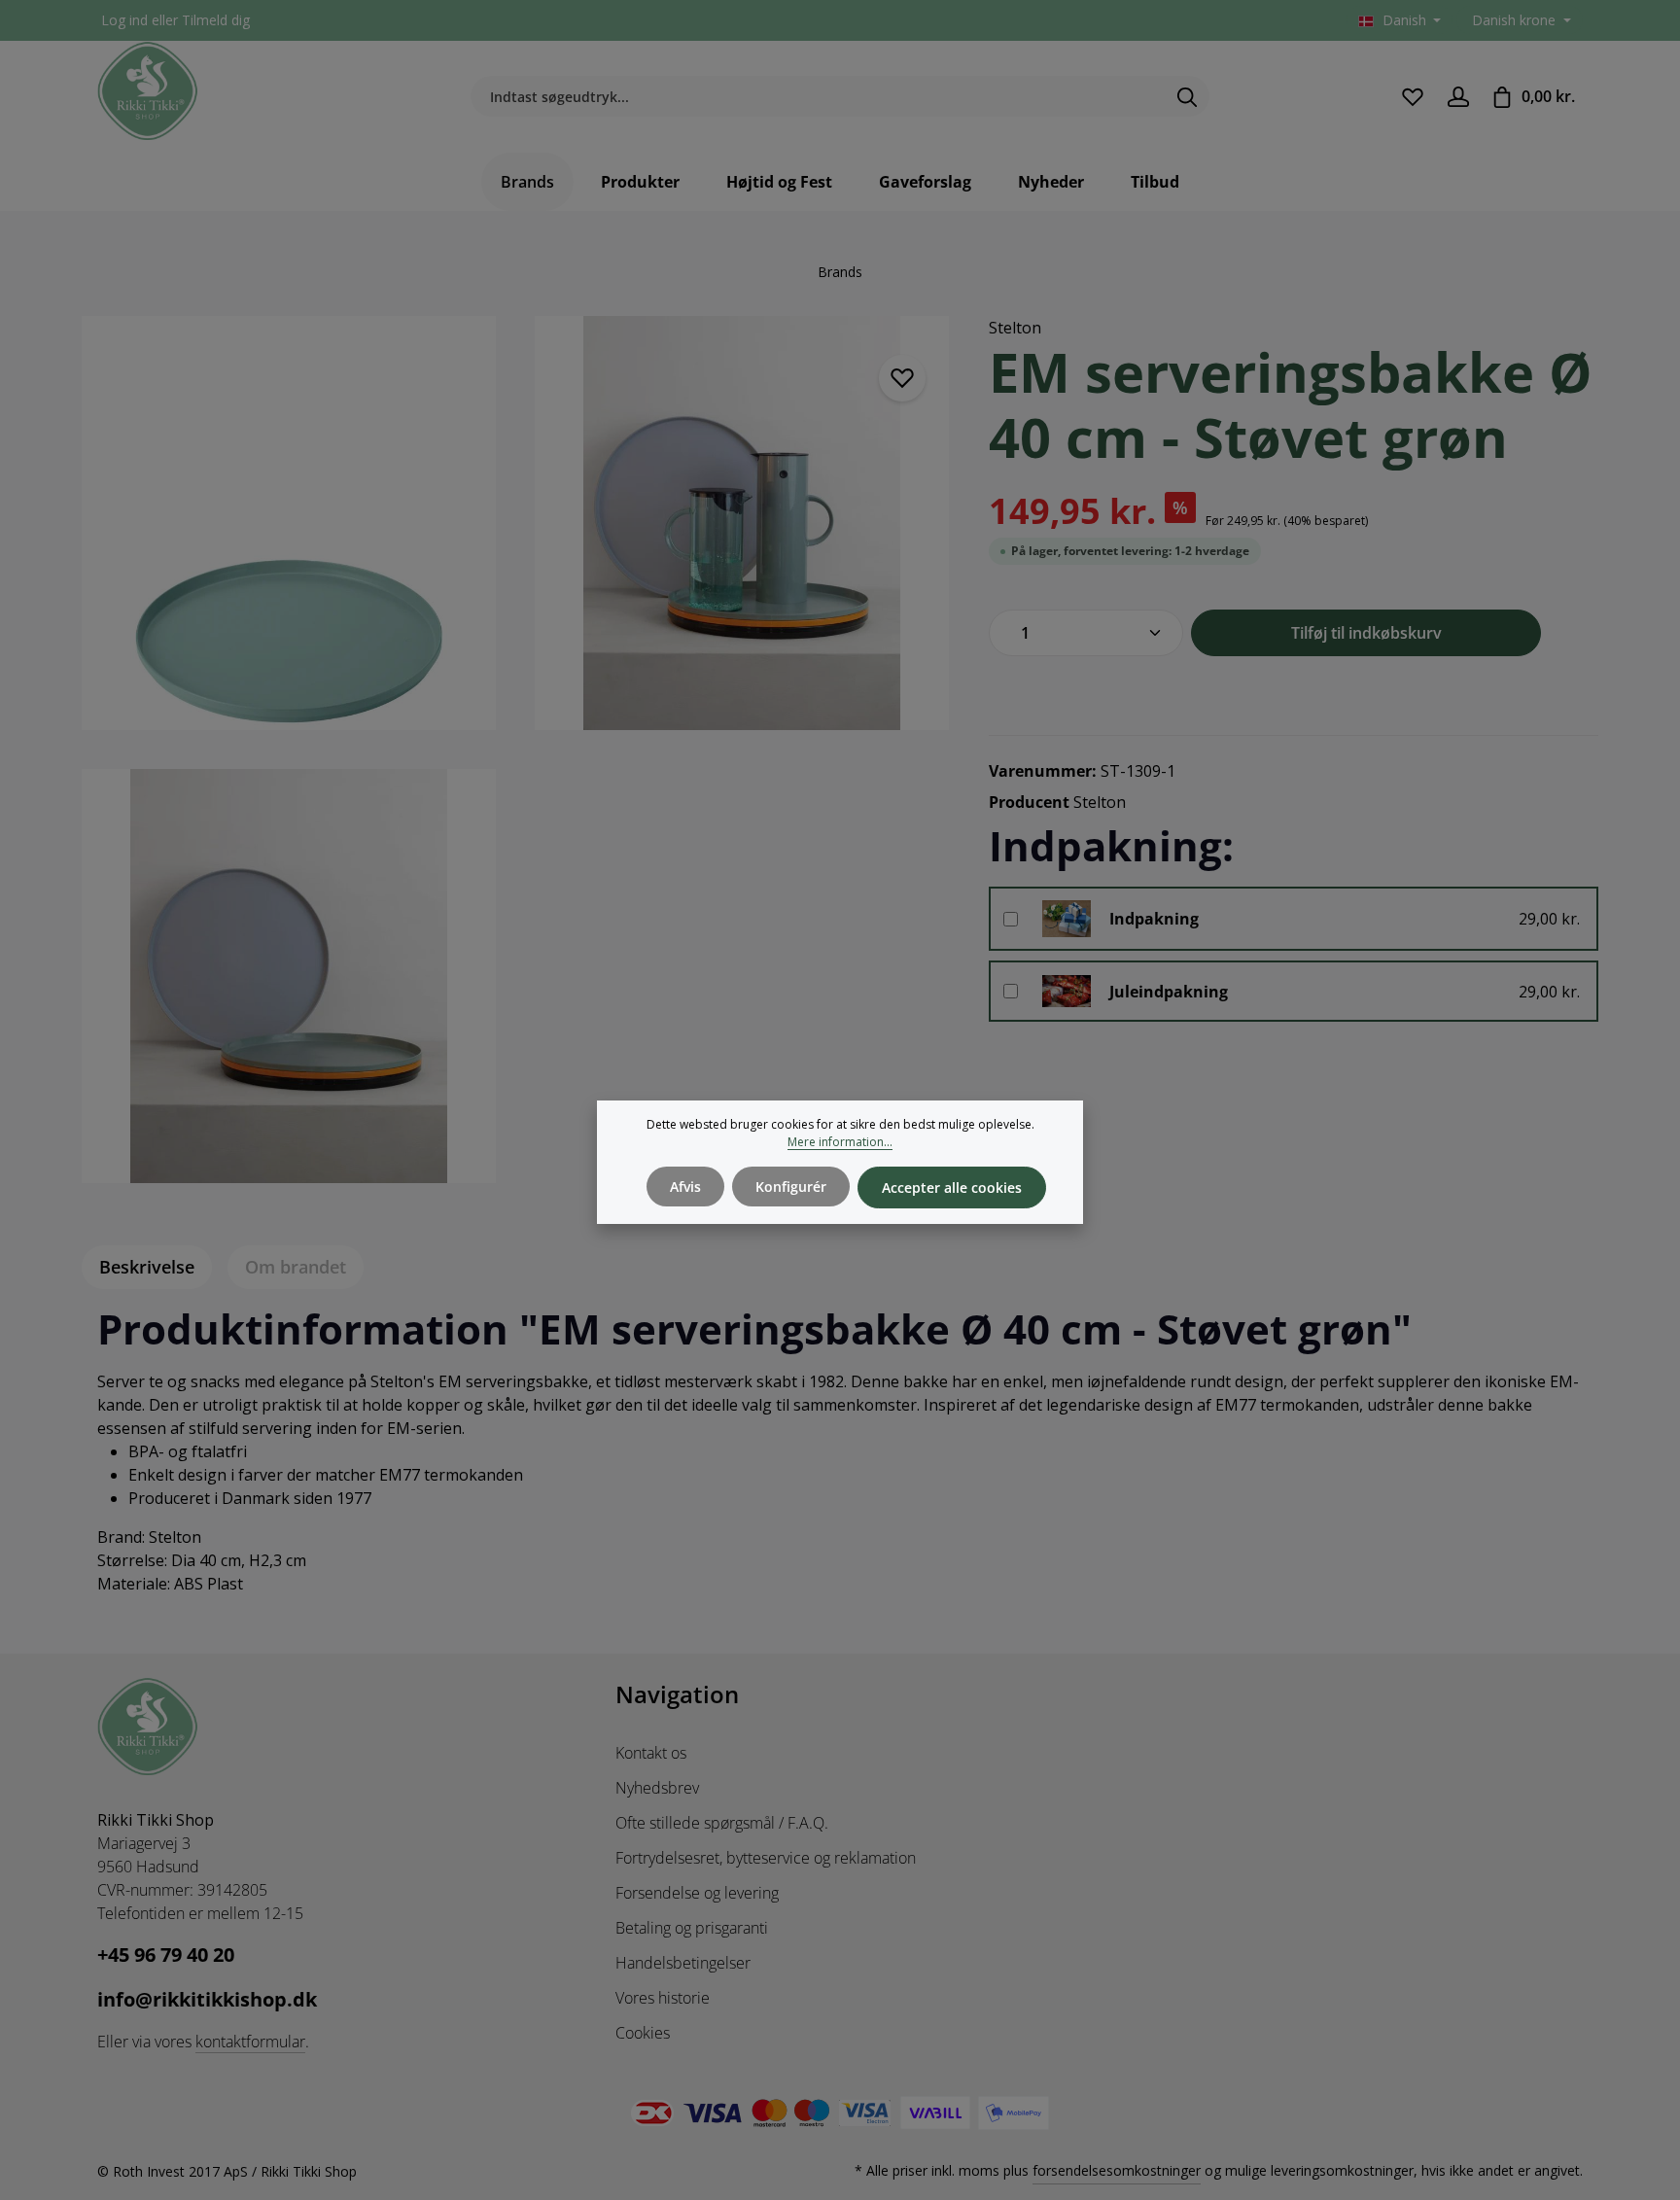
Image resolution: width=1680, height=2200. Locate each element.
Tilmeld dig (216, 21)
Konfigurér (791, 1187)
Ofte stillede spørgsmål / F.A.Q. (722, 1823)
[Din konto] (1458, 97)
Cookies (643, 2033)
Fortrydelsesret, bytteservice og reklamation (766, 1858)
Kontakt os (651, 1753)
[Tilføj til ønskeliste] (902, 378)
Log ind (124, 21)
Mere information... (840, 1142)
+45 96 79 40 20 (166, 1955)
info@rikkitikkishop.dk (207, 1999)
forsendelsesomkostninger (1117, 2170)
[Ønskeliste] (1412, 97)
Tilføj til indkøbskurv (1366, 633)
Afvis (685, 1187)
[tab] (147, 1267)
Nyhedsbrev (657, 1788)
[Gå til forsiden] (148, 91)
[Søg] (1188, 97)
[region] (516, 761)
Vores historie (663, 1998)
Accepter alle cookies (952, 1187)
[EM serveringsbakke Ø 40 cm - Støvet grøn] (289, 523)
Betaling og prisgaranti (692, 1928)
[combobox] (818, 97)
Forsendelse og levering (697, 1893)
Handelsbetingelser (683, 1963)
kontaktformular (250, 2042)
